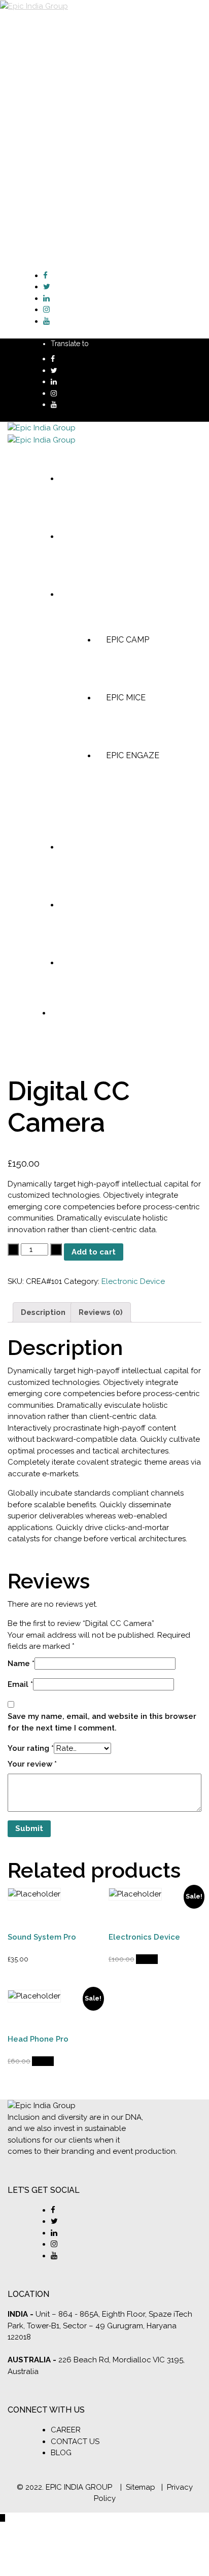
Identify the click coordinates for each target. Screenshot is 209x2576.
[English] (107, 343)
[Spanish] (137, 343)
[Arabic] (97, 343)
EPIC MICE (95, 66)
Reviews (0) (101, 1312)
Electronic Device (133, 1281)
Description (43, 1312)
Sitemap (141, 2487)
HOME (56, 18)
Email (20, 1684)
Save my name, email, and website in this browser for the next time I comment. (102, 1722)
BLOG (55, 103)
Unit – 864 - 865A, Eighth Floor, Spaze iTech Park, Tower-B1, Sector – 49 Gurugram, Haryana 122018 (100, 2326)
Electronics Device (144, 1937)
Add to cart (94, 1252)
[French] (117, 343)
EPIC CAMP (97, 54)
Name (21, 1664)
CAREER (66, 2430)
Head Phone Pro (38, 2039)
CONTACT (63, 115)
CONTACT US (75, 2442)
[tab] (43, 1312)
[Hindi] (127, 343)
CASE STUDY (68, 91)
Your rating (31, 1748)
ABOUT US (64, 30)
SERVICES (63, 42)
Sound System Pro (42, 1937)
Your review (32, 1764)
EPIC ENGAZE (102, 78)
